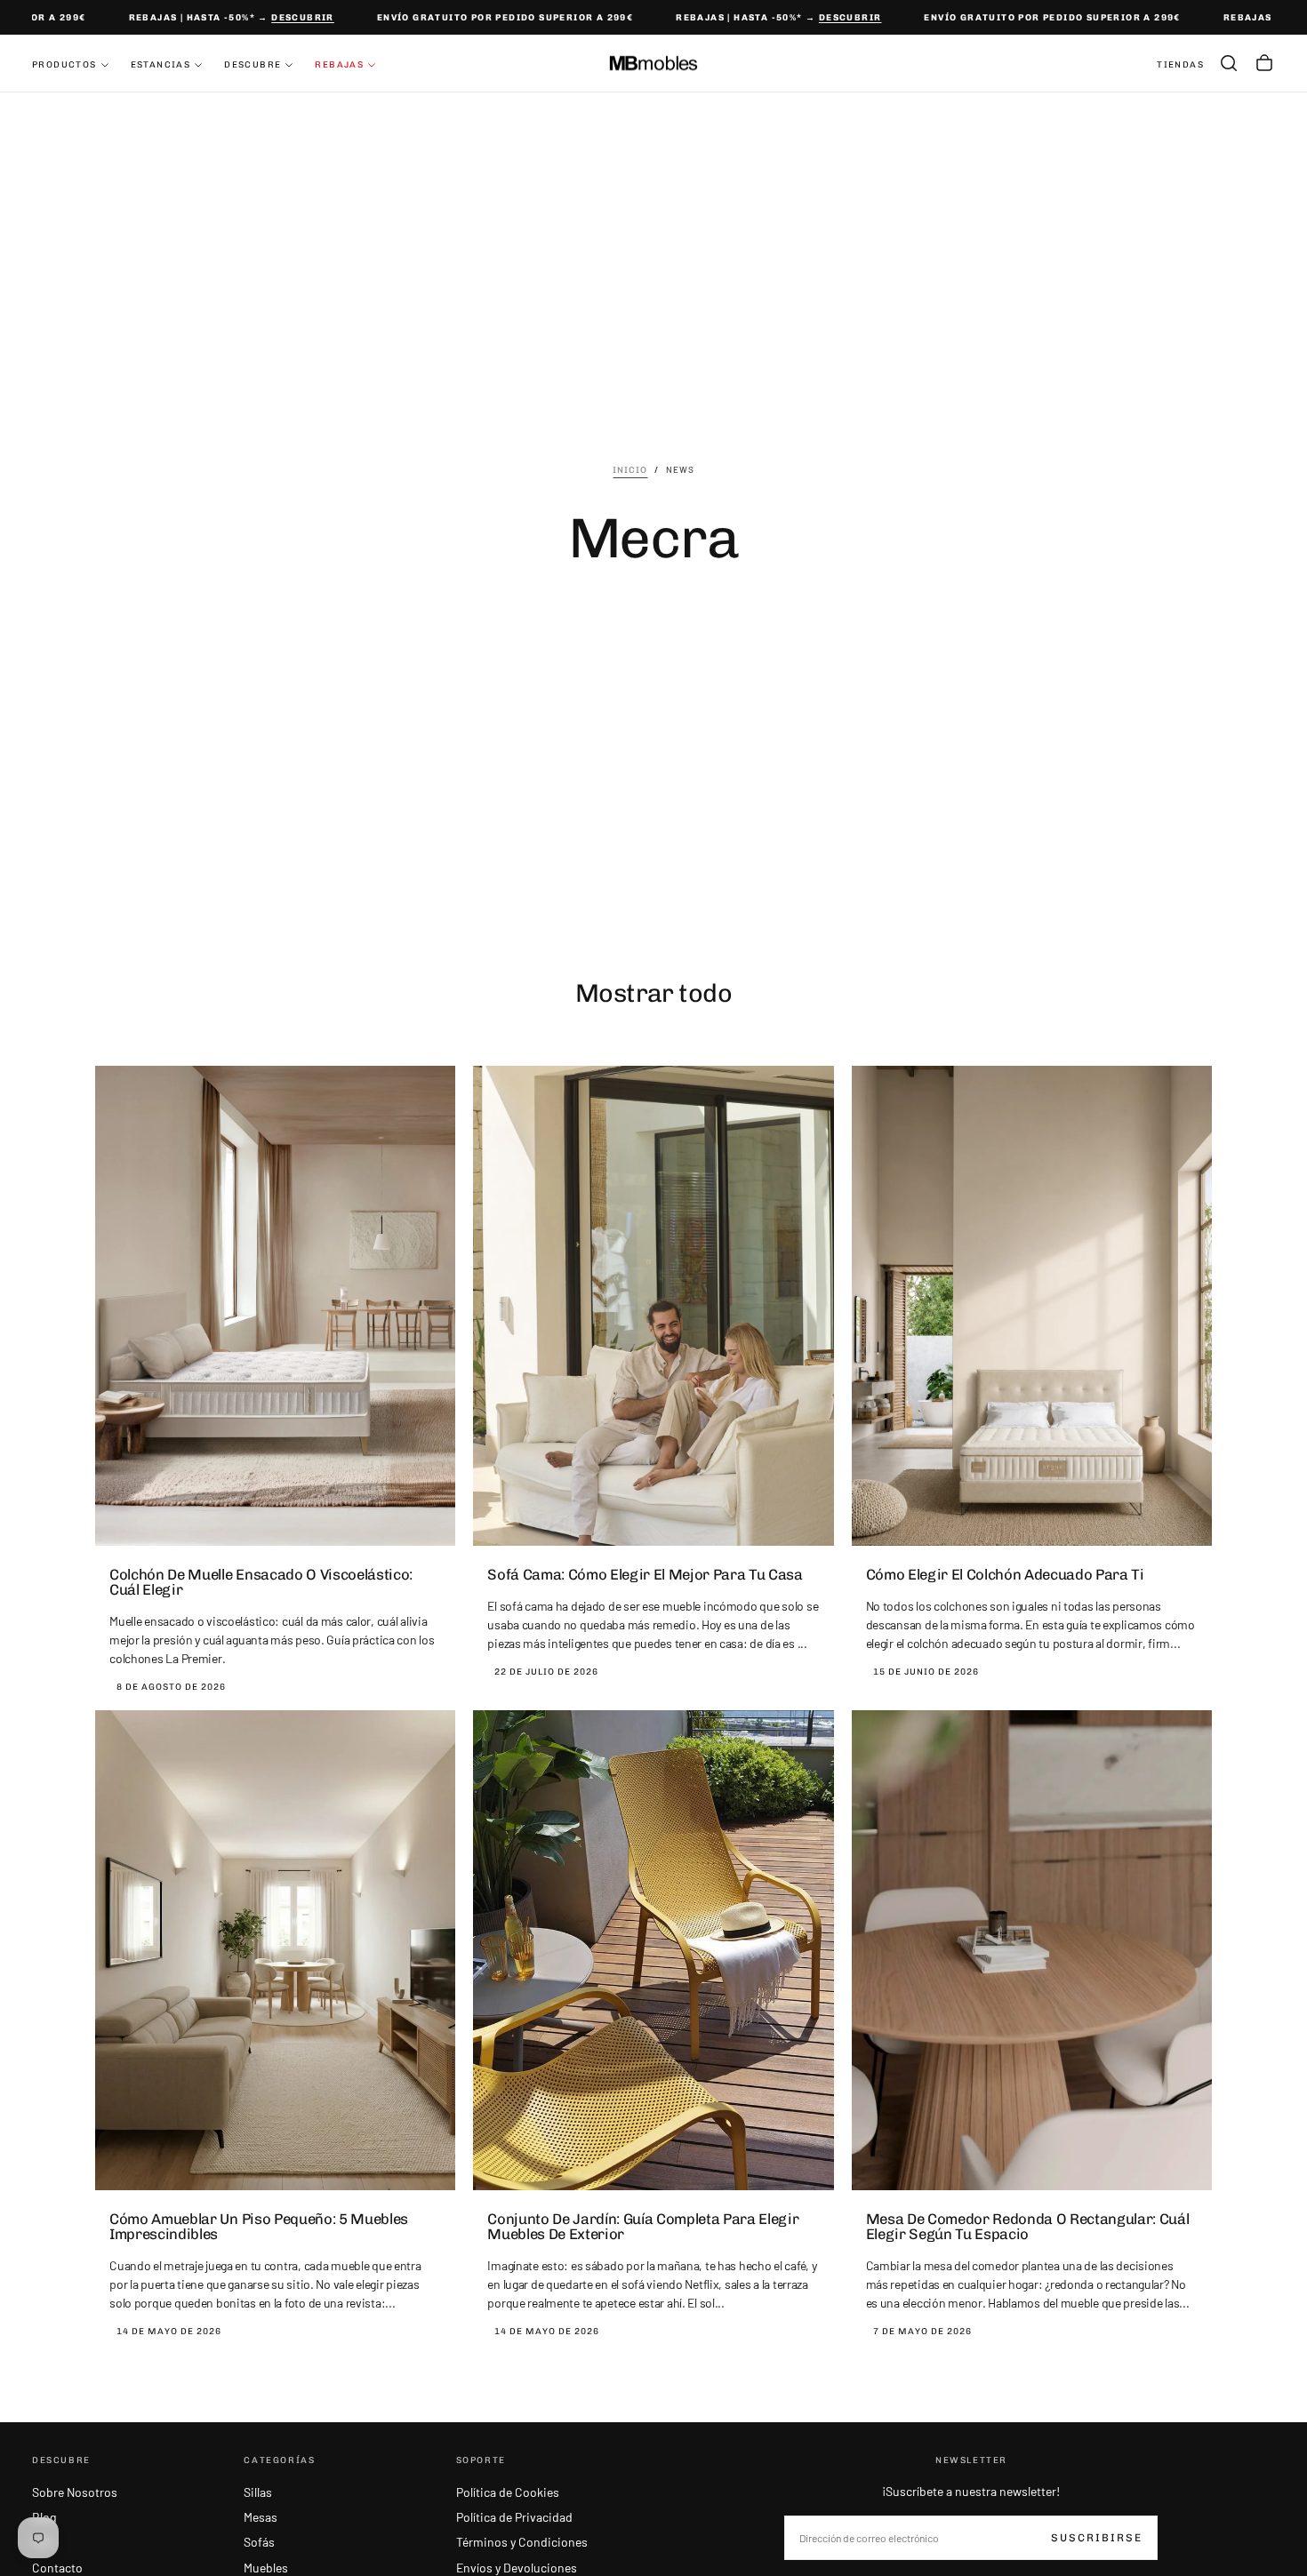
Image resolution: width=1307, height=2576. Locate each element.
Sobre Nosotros (75, 2492)
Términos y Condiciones (522, 2542)
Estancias (161, 65)
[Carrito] (1264, 63)
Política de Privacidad (514, 2517)
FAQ (43, 2542)
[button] (1229, 63)
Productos (64, 65)
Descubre (253, 65)
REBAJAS (339, 65)
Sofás (259, 2542)
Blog (44, 2517)
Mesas (261, 2517)
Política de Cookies (508, 2492)
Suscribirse (1097, 2538)
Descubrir (278, 18)
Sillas (258, 2492)
